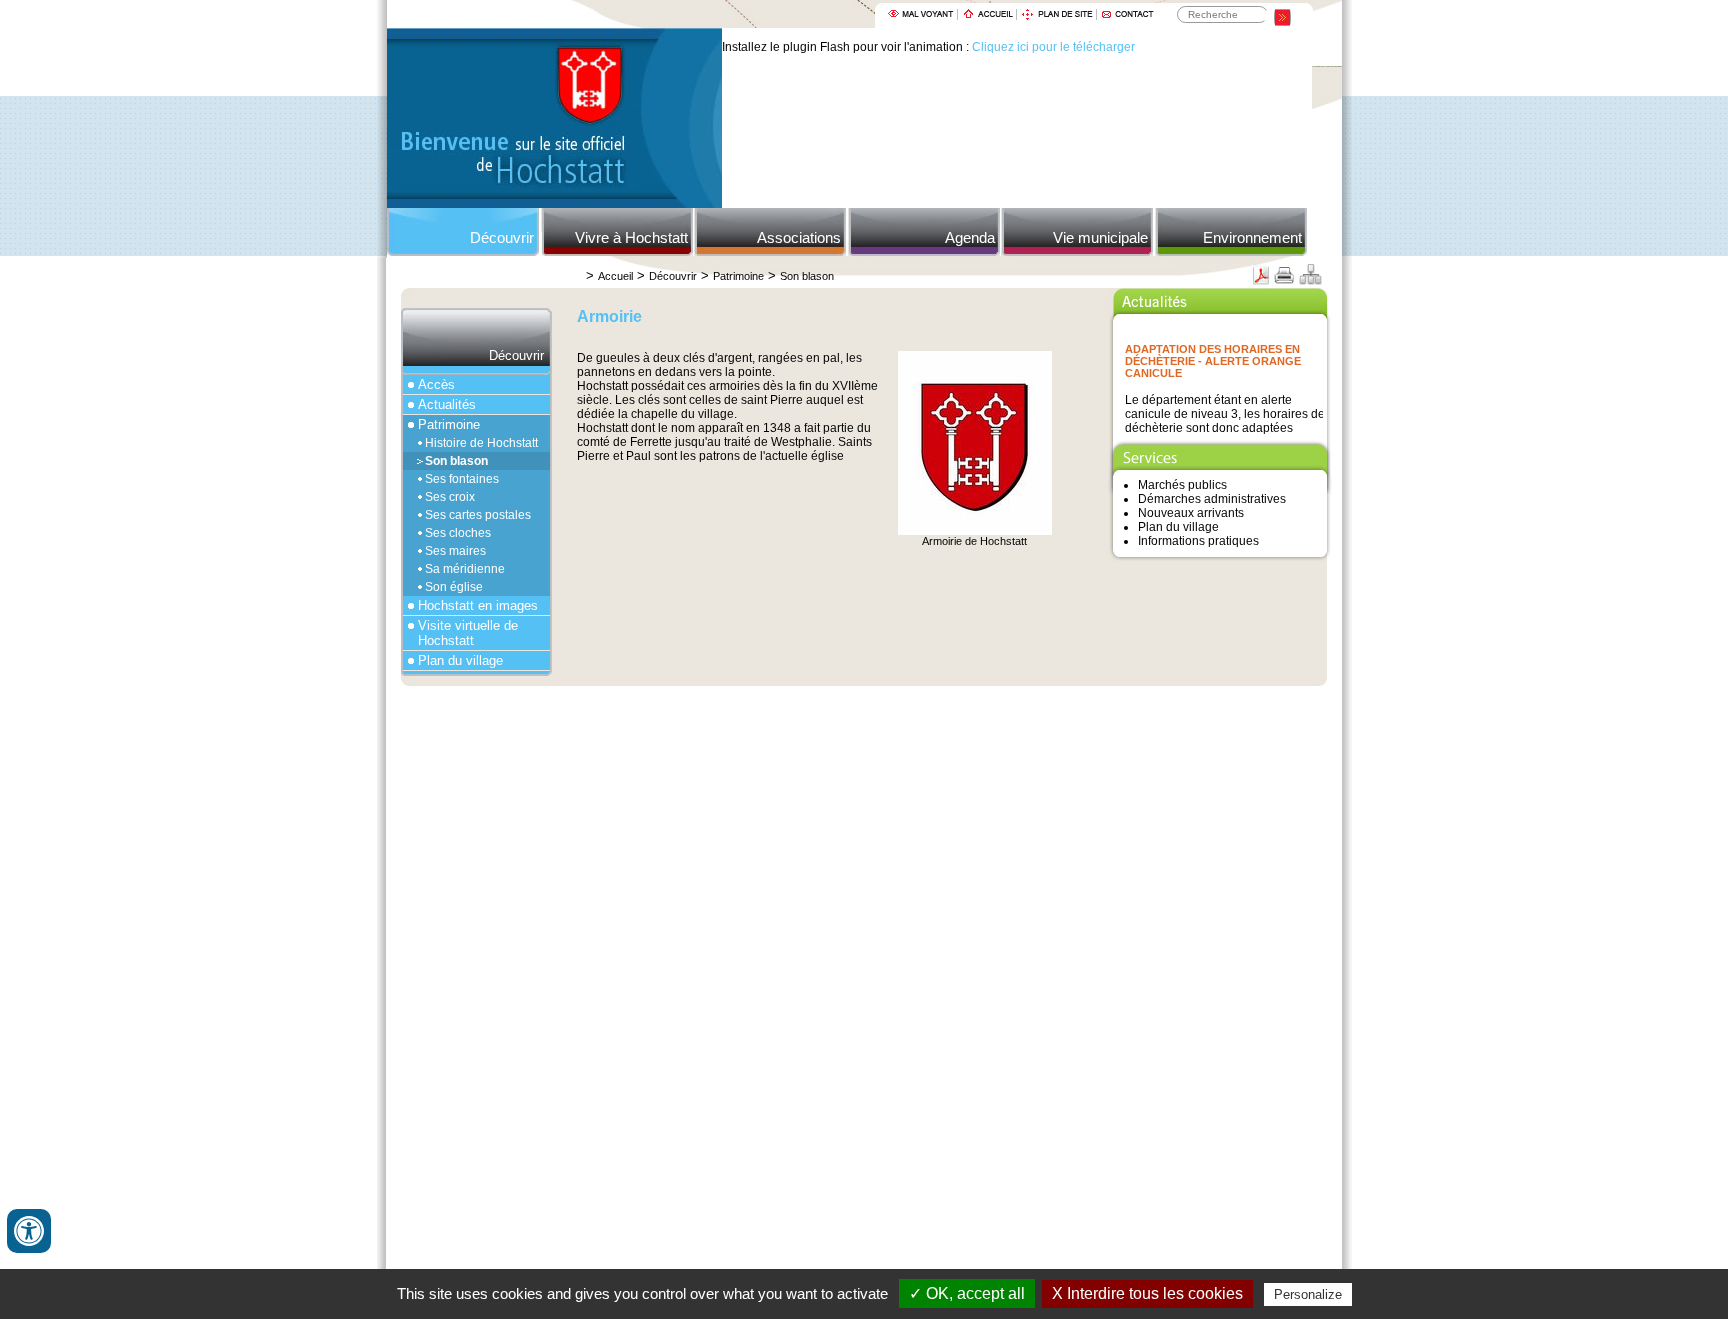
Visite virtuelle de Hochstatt (468, 633)
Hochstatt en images (478, 605)
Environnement (1252, 237)
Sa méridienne (465, 569)
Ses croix (450, 497)
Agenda (970, 237)
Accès (436, 384)
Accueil (615, 276)
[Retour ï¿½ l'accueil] (554, 204)
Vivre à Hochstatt (631, 237)
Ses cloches (458, 533)
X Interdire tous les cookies (1147, 1293)
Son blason (807, 276)
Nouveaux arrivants (1191, 513)
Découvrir (502, 237)
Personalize (1308, 1294)
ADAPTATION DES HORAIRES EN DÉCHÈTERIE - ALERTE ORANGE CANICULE (1213, 355)
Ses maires (455, 551)
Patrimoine (738, 276)
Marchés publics (1182, 485)
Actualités (447, 404)
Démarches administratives (1212, 499)
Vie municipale (1100, 237)
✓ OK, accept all (967, 1293)
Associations (799, 237)
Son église (454, 587)
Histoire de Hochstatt (481, 443)
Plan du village (460, 660)
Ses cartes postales (478, 515)
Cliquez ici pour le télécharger (1053, 47)
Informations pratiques (1198, 541)
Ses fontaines (462, 479)
